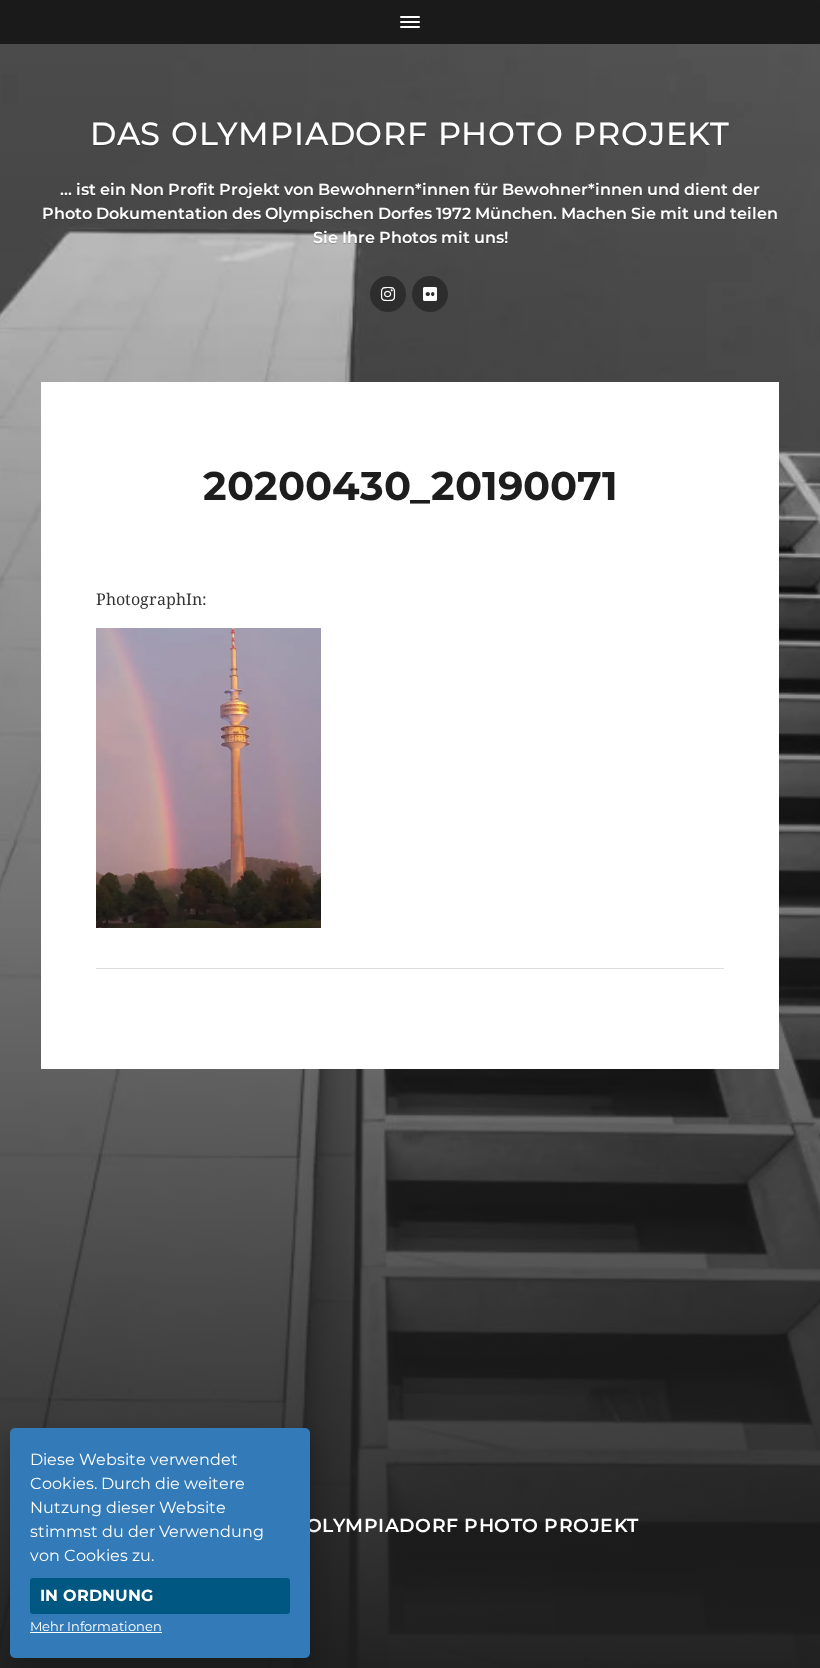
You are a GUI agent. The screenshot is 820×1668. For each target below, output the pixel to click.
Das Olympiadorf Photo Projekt (410, 133)
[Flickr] (430, 294)
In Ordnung (96, 1595)
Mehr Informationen (96, 1626)
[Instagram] (388, 294)
